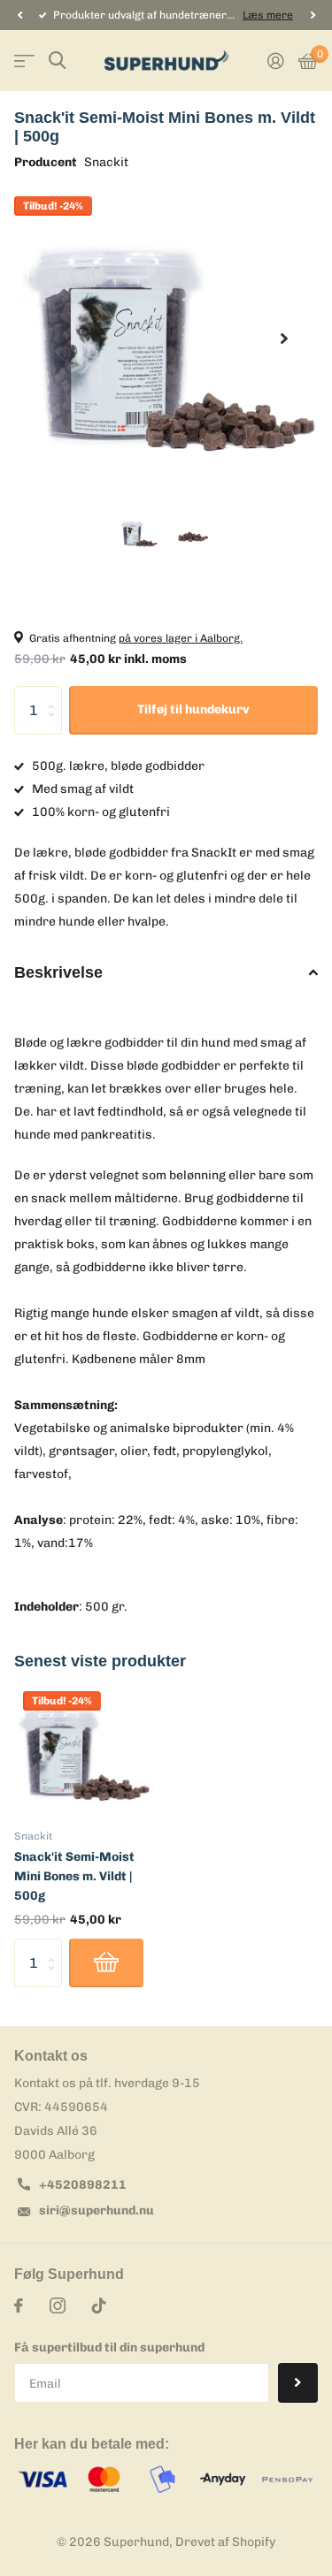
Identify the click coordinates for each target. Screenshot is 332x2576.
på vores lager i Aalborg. (181, 638)
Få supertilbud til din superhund (109, 2347)
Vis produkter (24, 61)
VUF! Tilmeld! (298, 2383)
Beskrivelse (58, 972)
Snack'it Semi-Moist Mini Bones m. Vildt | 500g (74, 1876)
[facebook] (19, 2305)
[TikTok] (99, 2305)
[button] (19, 15)
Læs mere (268, 15)
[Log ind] (276, 61)
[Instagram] (58, 2305)
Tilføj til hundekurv (193, 709)
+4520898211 (83, 2185)
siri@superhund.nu (97, 2210)
